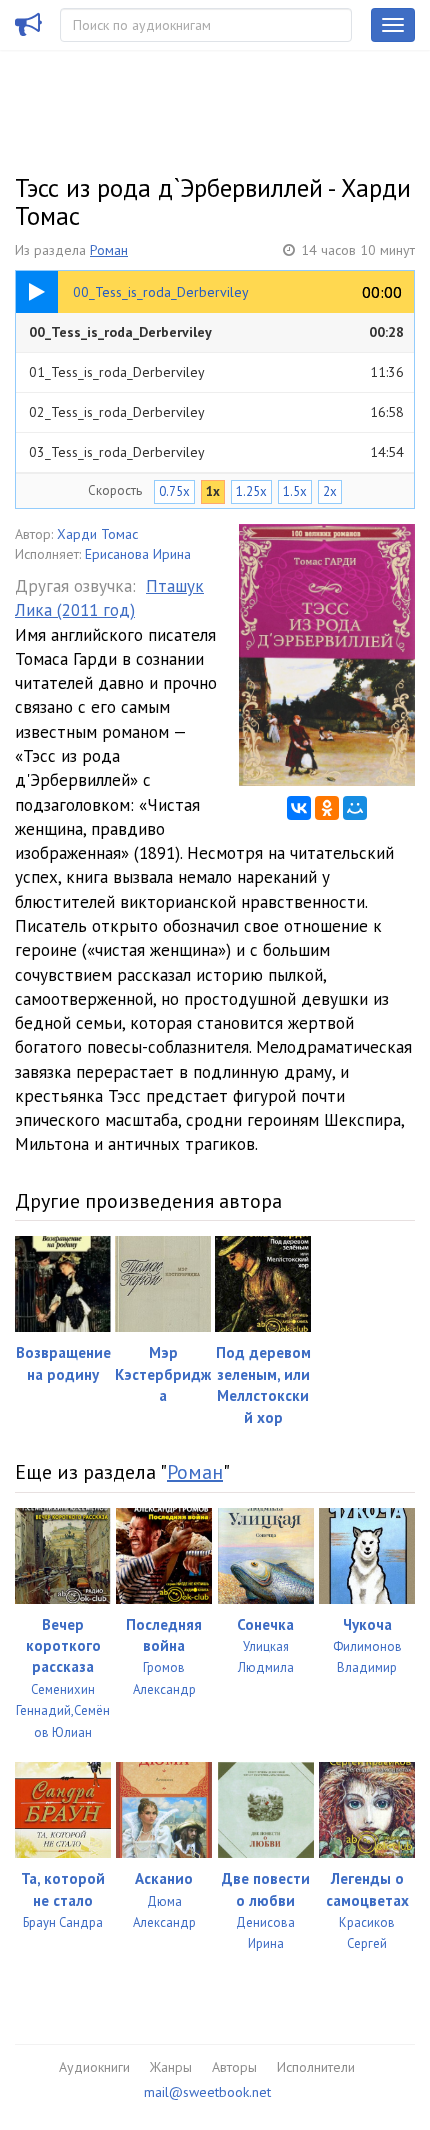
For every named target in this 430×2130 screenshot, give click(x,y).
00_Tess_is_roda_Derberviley (216, 332)
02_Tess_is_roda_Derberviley (216, 412)
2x (330, 491)
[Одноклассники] (327, 808)
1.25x (251, 491)
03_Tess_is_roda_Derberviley (216, 452)
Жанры (171, 2067)
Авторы (234, 2067)
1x (213, 491)
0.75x (174, 491)
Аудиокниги (94, 2067)
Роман (109, 250)
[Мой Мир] (355, 808)
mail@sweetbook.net (207, 2092)
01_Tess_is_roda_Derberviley (216, 372)
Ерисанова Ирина (138, 554)
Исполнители (316, 2067)
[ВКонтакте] (299, 808)
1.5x (295, 491)
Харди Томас (97, 534)
